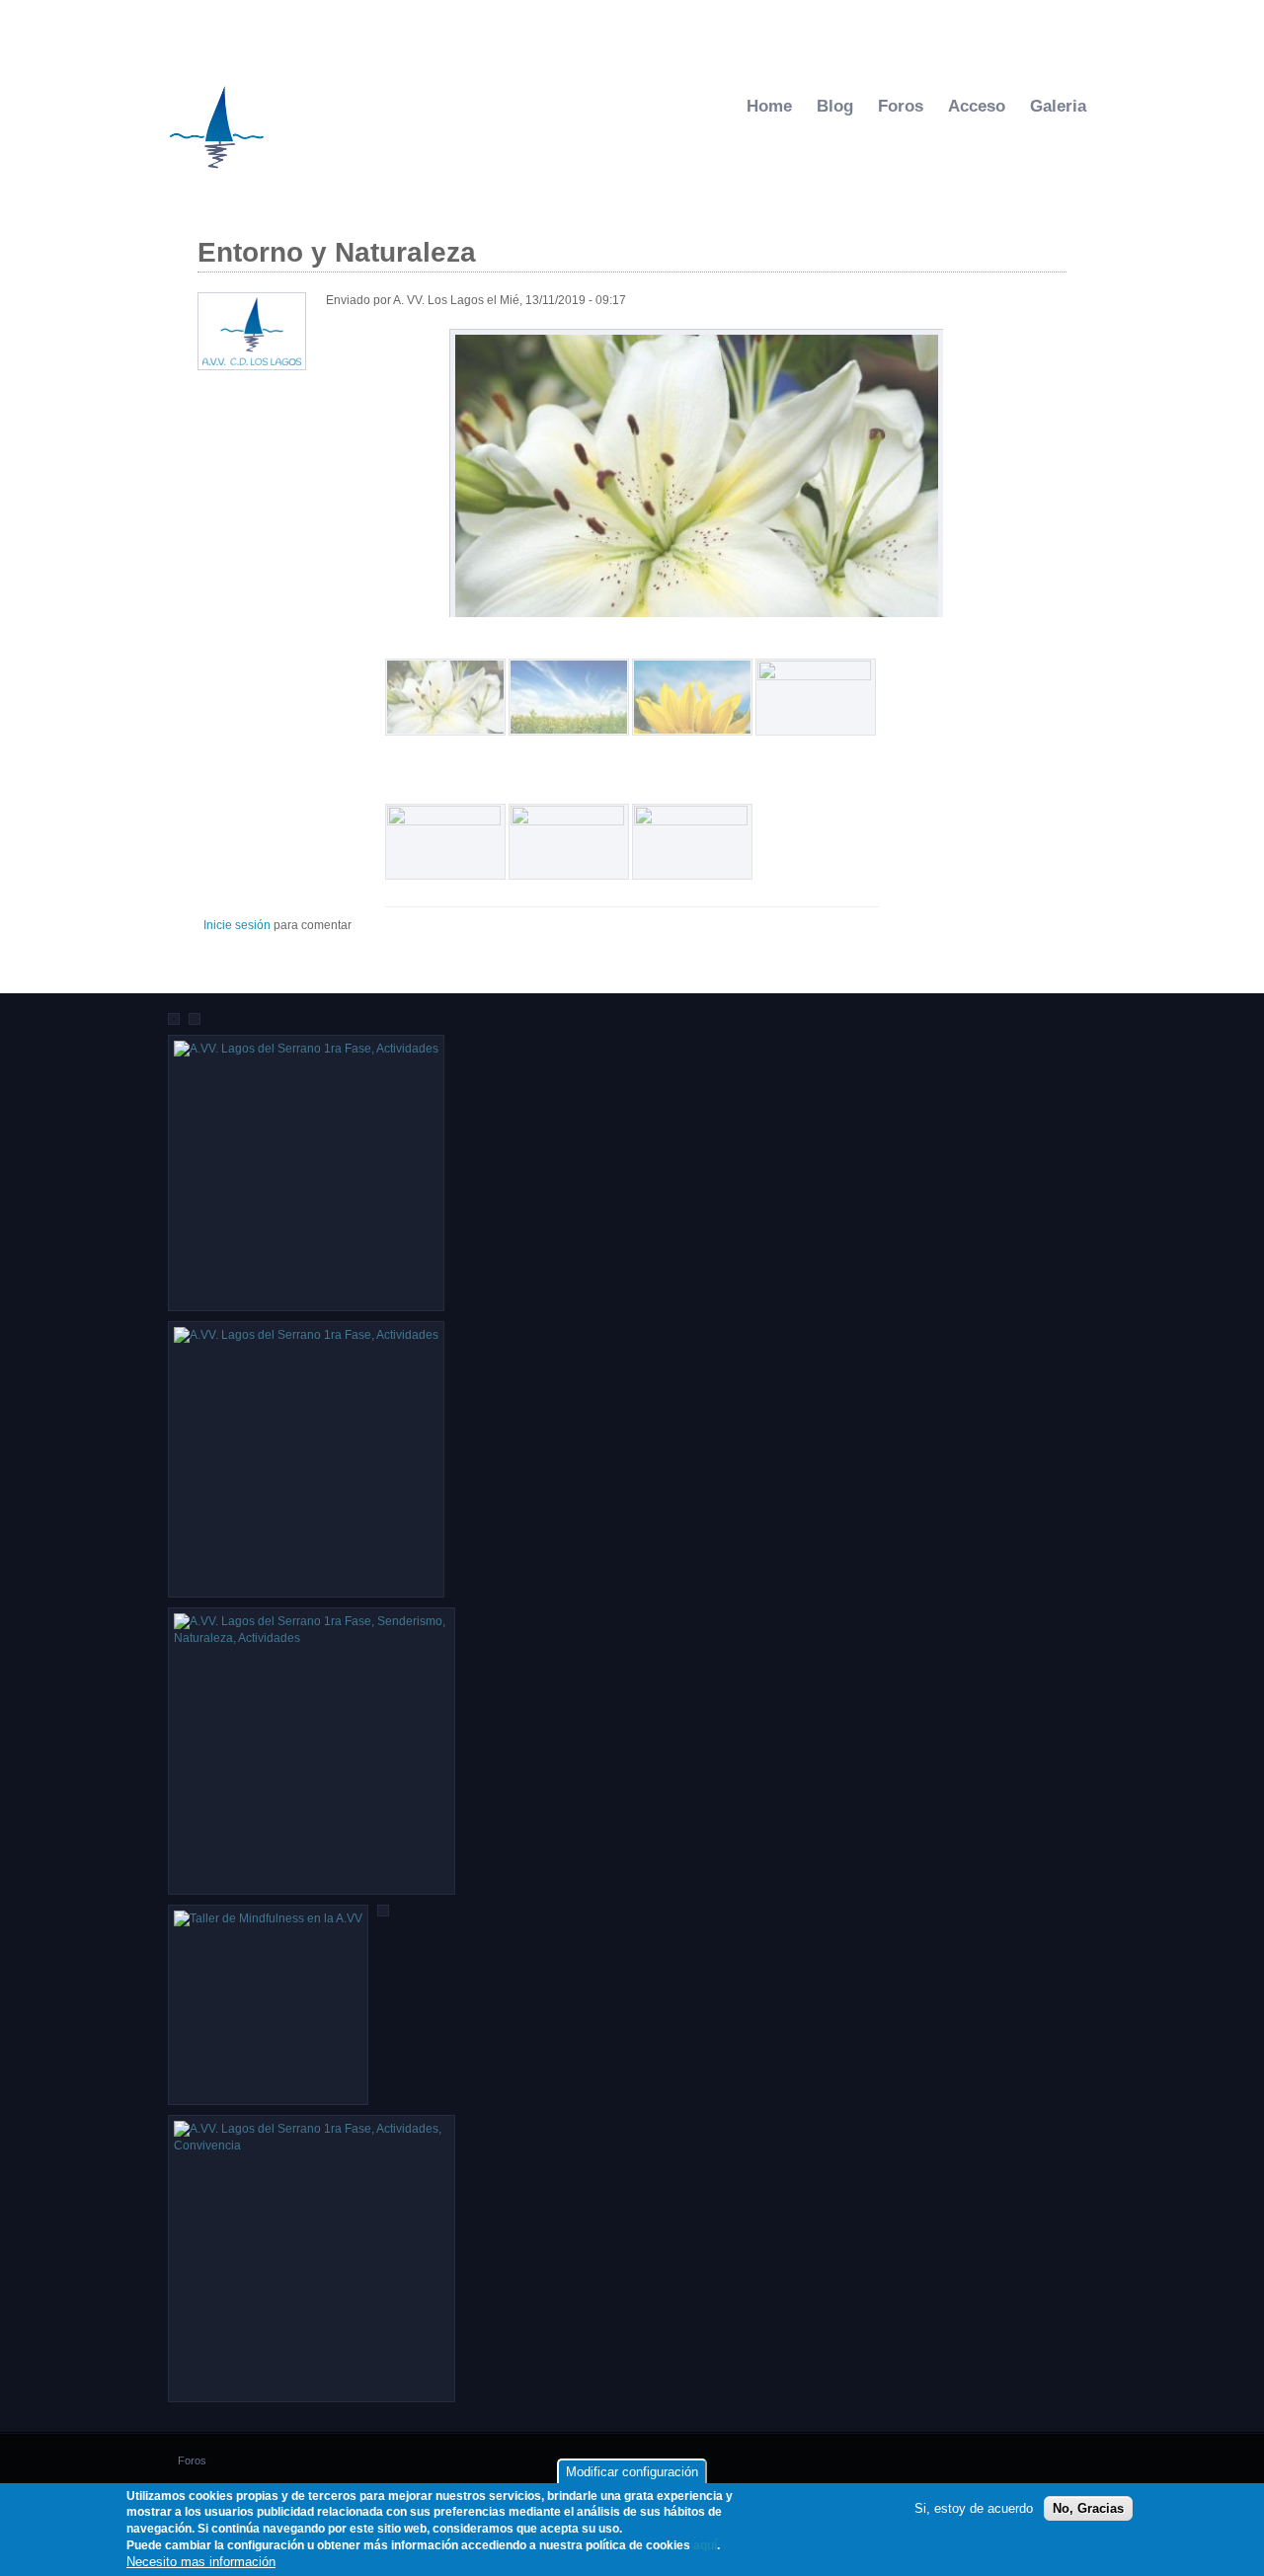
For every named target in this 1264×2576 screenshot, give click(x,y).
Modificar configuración (632, 2472)
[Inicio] (217, 175)
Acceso (977, 106)
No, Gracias (1088, 2509)
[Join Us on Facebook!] (731, 28)
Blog (835, 106)
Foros (901, 106)
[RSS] (752, 28)
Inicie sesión (237, 925)
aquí (705, 2546)
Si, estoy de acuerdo (974, 2509)
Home (769, 106)
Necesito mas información (201, 2562)
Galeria (1058, 106)
